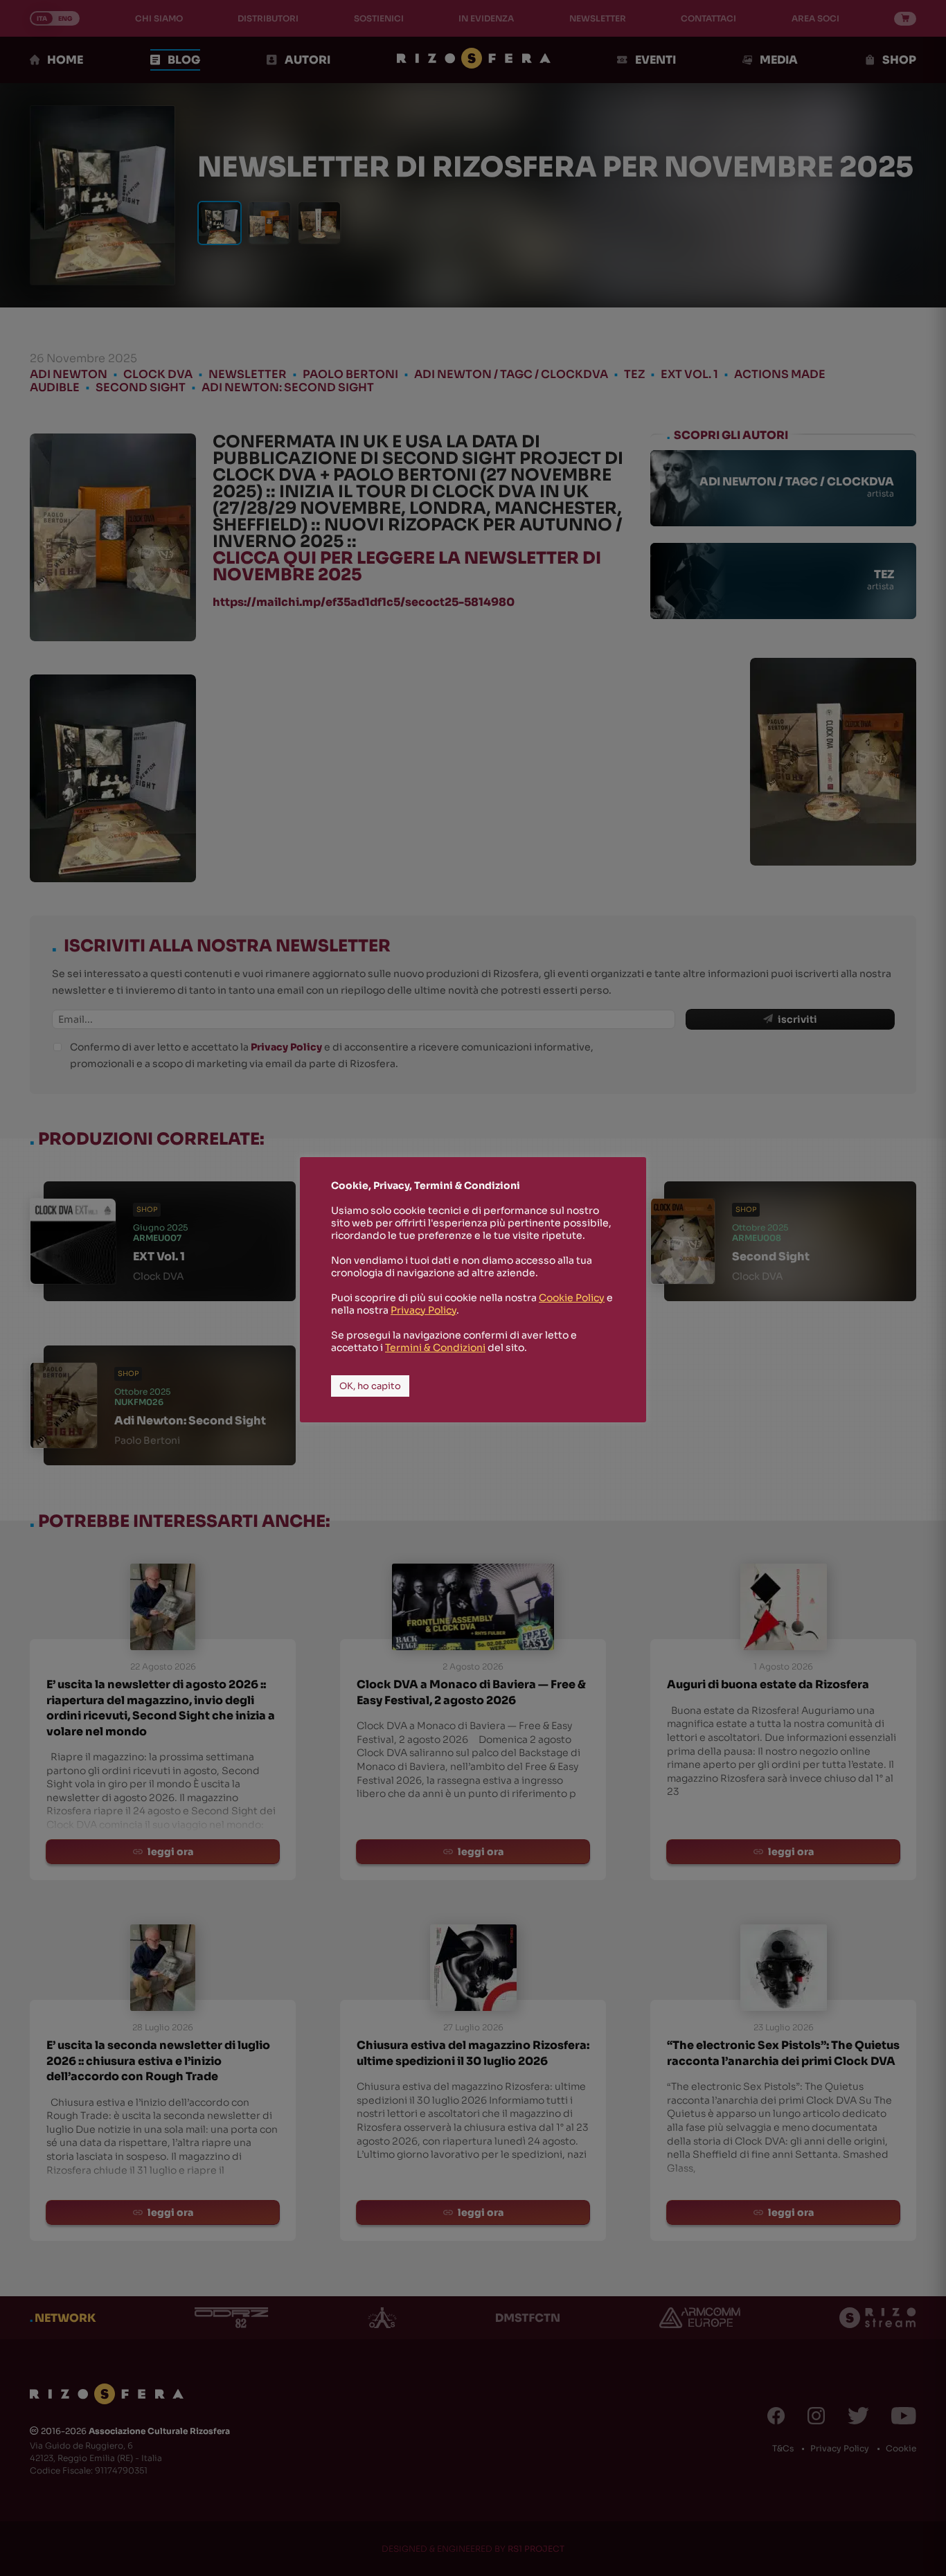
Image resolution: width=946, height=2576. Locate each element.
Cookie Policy (572, 1298)
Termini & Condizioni (435, 1348)
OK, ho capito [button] (370, 1386)
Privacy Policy (423, 1310)
